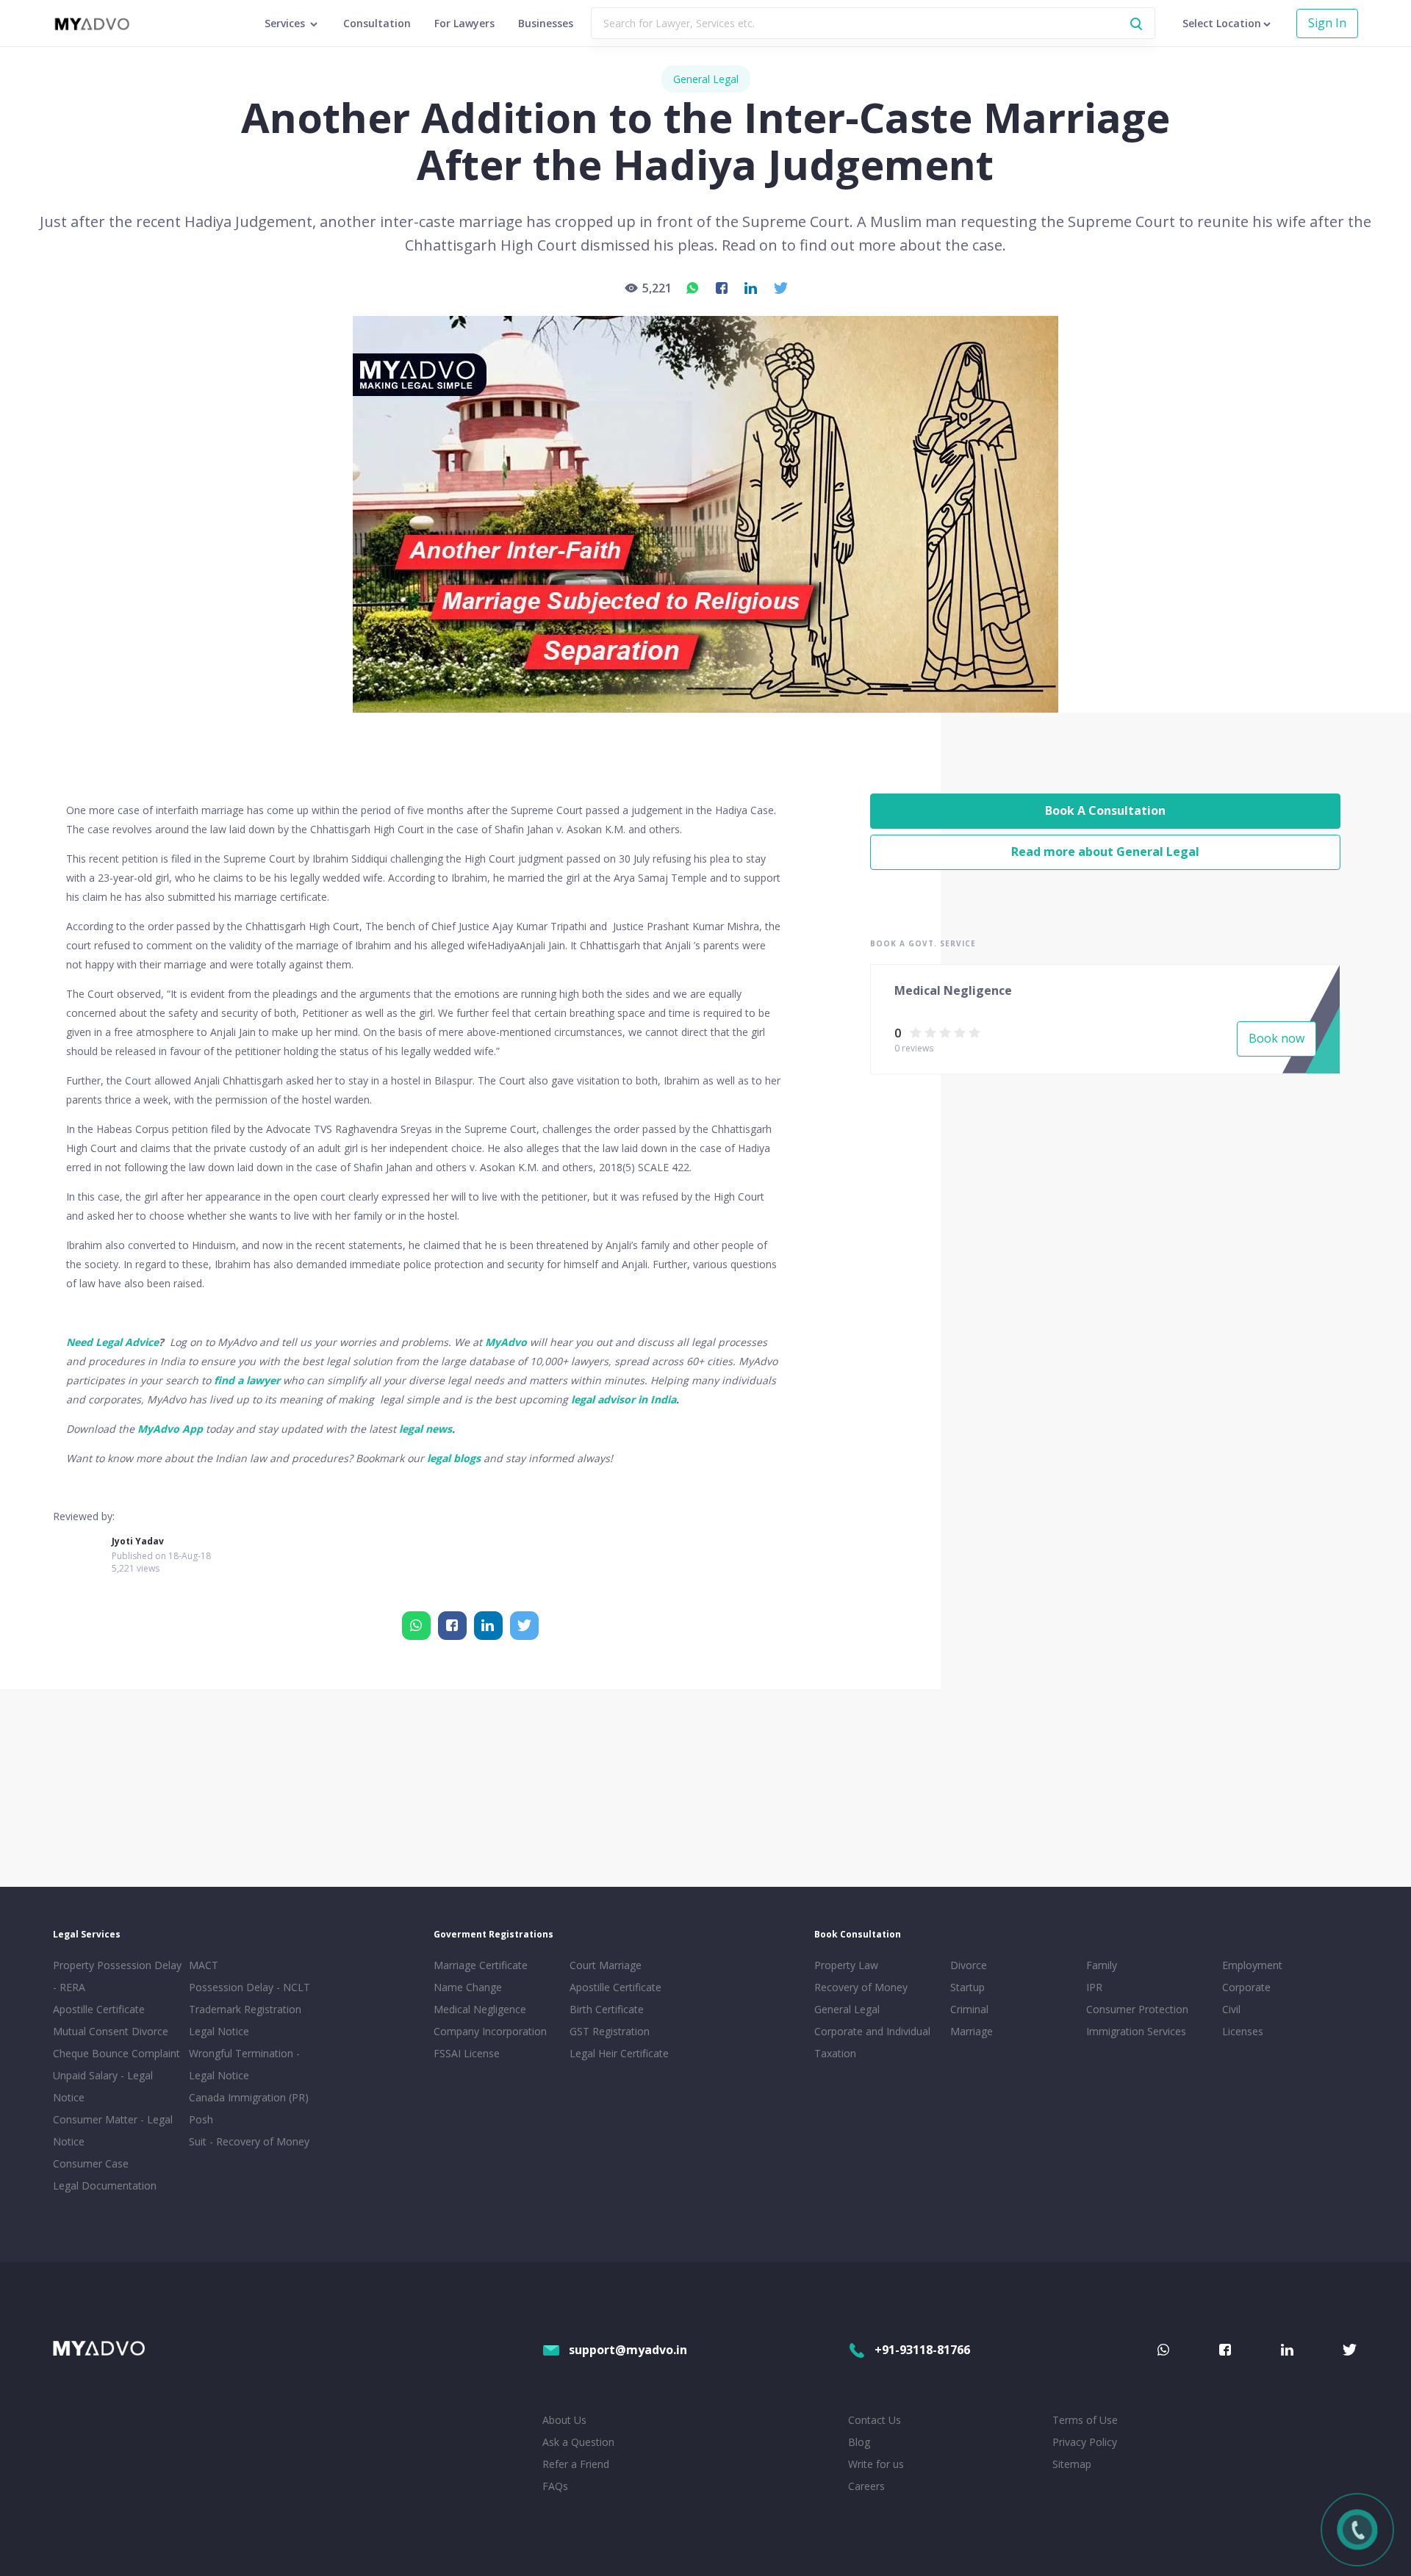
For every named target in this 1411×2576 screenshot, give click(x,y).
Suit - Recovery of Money (249, 2141)
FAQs (555, 2486)
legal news (426, 1429)
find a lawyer (247, 1380)
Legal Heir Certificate (619, 2053)
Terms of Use (1085, 2420)
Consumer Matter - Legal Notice (113, 2130)
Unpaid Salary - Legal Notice (103, 2086)
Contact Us (875, 2420)
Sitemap (1072, 2464)
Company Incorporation (490, 2031)
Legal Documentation (105, 2185)
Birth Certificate (607, 2009)
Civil (1231, 2009)
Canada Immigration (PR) (249, 2097)
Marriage (972, 2031)
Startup (967, 1987)
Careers (866, 2486)
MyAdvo (506, 1342)
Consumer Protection (1137, 2009)
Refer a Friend (576, 2464)
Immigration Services (1136, 2031)
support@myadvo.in (628, 2350)
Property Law (846, 1965)
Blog (859, 2442)
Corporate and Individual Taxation (872, 2042)
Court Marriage (606, 1965)
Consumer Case (91, 2163)
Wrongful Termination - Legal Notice (244, 2064)
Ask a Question (578, 2442)
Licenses (1243, 2031)
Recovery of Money (861, 1987)
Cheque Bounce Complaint (116, 2053)
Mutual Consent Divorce (111, 2031)
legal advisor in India (624, 1399)
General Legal (706, 79)
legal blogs (454, 1458)
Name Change (468, 1987)
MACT (204, 1965)
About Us (564, 2420)
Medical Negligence (480, 2009)
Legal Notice (219, 2031)
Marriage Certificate (481, 1965)
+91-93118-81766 (922, 2350)
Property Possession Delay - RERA (117, 1976)
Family (1102, 1965)
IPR (1094, 1987)
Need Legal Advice (112, 1342)
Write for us (876, 2464)
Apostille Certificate (99, 2009)
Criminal (969, 2009)
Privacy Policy (1085, 2442)
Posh (201, 2119)
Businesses (546, 23)
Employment (1252, 1965)
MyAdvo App (170, 1429)
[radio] (916, 1032)
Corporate (1246, 1987)
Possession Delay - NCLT (249, 1987)
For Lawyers (464, 23)
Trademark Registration (245, 2009)
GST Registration (610, 2031)
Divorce (969, 1965)
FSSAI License (467, 2053)
